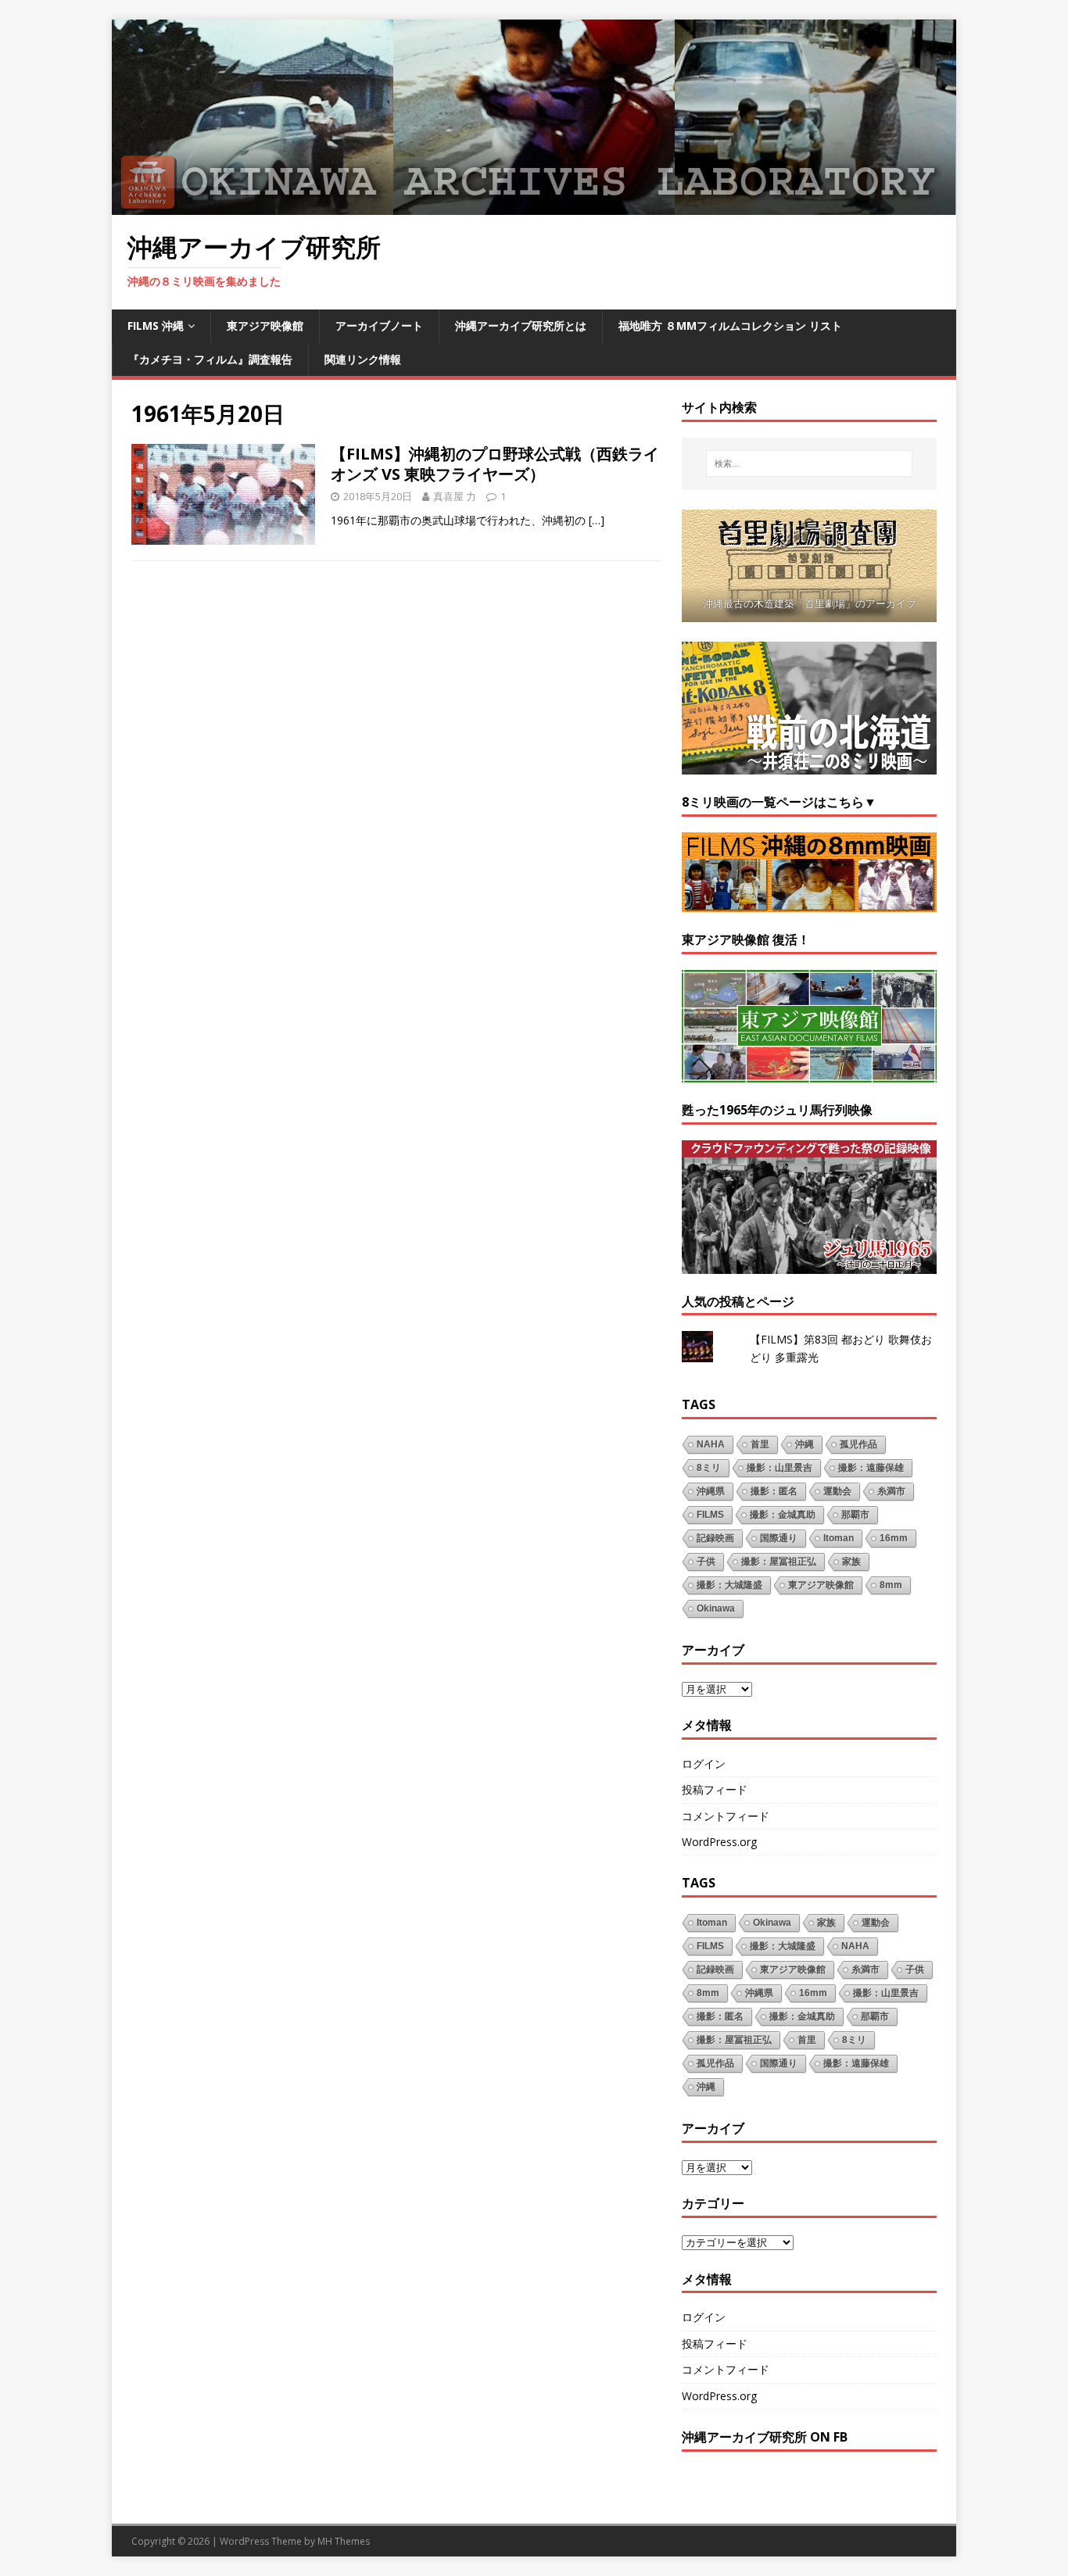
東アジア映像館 (265, 326)
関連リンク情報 (363, 359)
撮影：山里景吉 (779, 1468)
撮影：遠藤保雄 (871, 1468)
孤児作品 (858, 1444)
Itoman (839, 1538)
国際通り (779, 1538)
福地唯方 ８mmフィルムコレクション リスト (730, 326)
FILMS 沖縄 (156, 326)
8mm (891, 1585)
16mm (894, 1538)
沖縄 (805, 1444)
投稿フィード (715, 1789)
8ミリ (709, 1468)
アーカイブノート (379, 326)
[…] (597, 520)
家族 (851, 1562)
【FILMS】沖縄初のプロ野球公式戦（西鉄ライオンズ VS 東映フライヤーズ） (495, 464)
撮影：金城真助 (783, 1515)
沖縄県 (711, 1491)
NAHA (711, 1444)
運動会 (837, 1491)
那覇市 (855, 1515)
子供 (706, 1562)
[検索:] (809, 463)
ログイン (704, 1764)
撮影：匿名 (774, 1491)
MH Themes (344, 2541)
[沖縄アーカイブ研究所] (534, 206)
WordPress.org (719, 1842)
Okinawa (716, 1608)
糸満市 (891, 1491)
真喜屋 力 (455, 496)
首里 (760, 1444)
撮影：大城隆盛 (729, 1585)
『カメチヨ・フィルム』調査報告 (210, 359)
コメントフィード (726, 1816)
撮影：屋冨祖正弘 (779, 1562)
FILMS (710, 1515)
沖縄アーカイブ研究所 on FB (765, 2437)
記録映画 (715, 1538)
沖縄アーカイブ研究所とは (521, 326)
